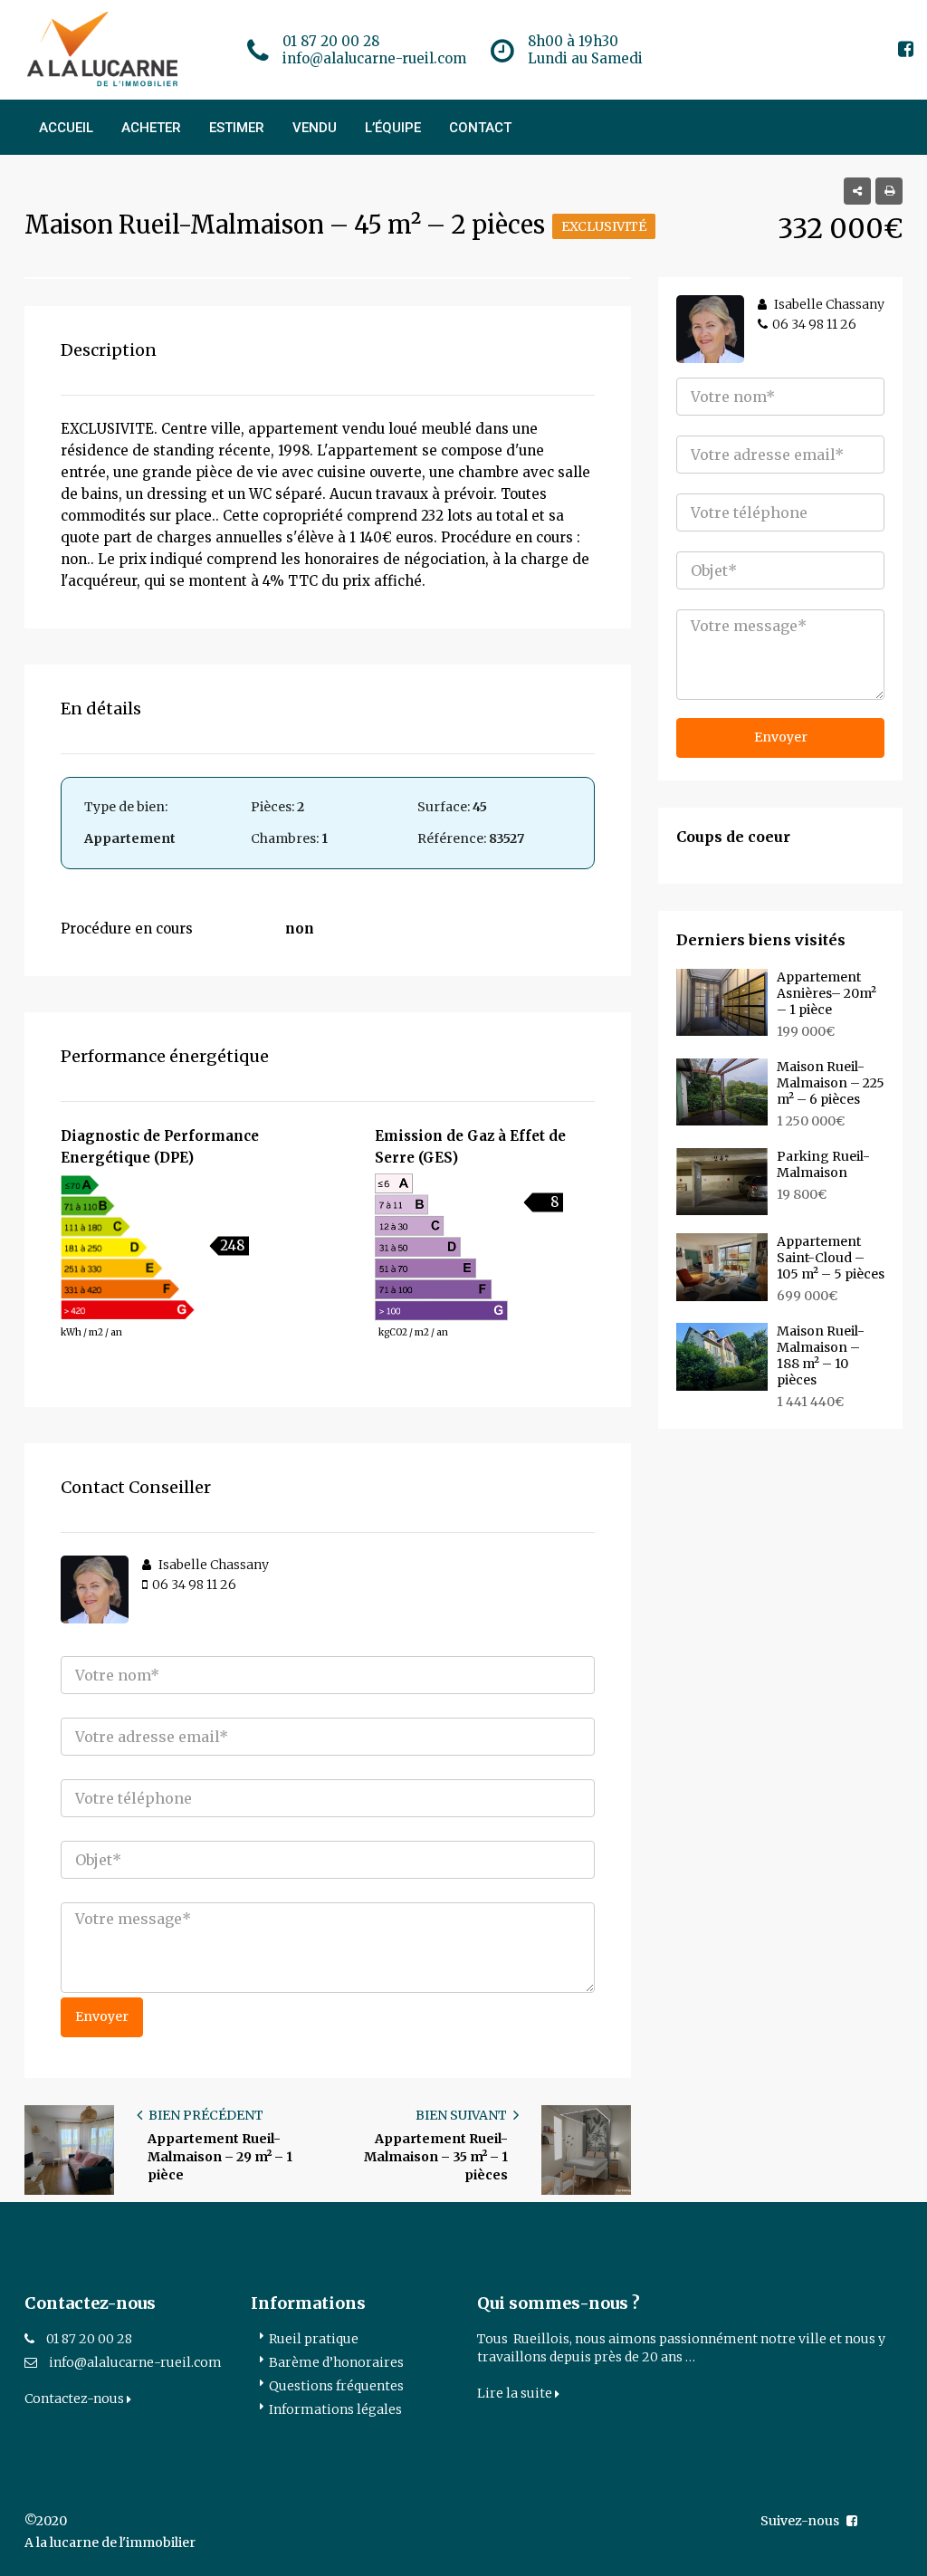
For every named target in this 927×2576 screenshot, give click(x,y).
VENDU (315, 128)
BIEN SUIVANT (463, 2115)
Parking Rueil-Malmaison (823, 1164)
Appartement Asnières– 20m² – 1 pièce (827, 993)
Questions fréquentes (336, 2386)
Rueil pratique (314, 2339)
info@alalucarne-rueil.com (135, 2362)
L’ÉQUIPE (393, 128)
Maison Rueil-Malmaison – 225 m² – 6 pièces (831, 1083)
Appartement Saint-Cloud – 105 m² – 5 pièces (831, 1258)
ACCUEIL (66, 128)
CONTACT (480, 128)
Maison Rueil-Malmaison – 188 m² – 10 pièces (821, 1355)
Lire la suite (516, 2393)
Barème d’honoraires (336, 2362)
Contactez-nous (76, 2399)
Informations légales (335, 2409)
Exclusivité (604, 226)
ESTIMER (237, 128)
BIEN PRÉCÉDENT (205, 2115)
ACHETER (151, 128)
